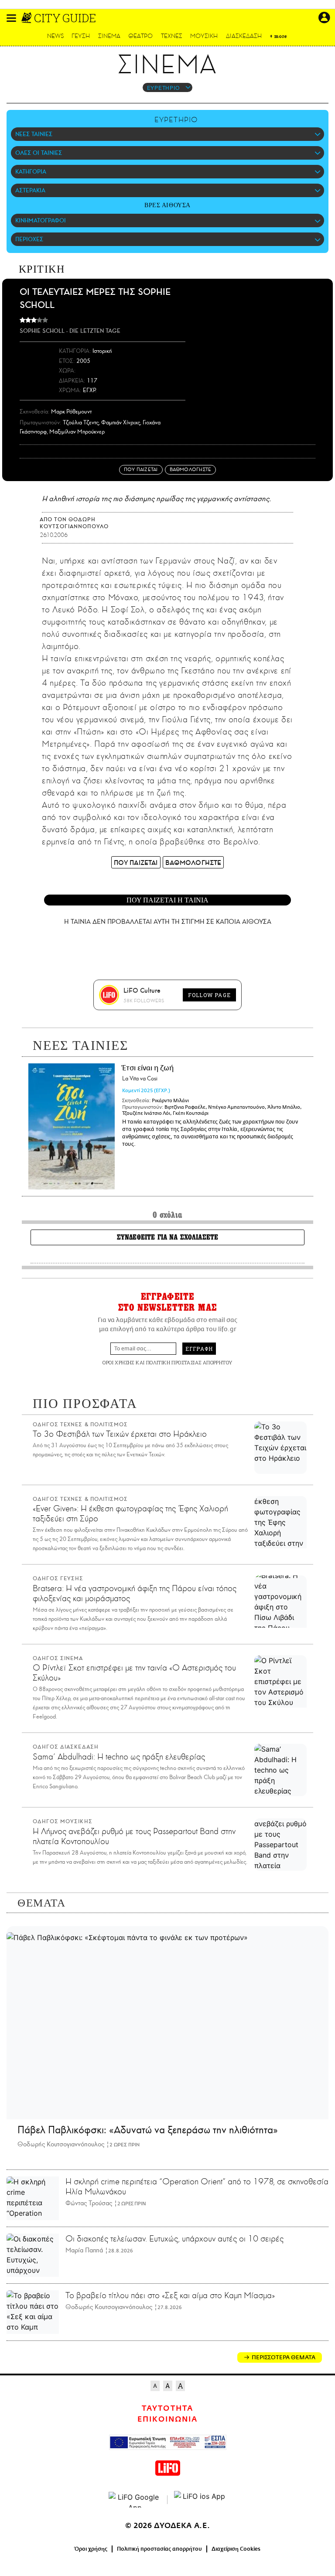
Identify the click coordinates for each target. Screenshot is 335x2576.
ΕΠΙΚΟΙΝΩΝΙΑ (167, 2419)
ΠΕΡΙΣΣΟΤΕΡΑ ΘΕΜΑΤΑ (284, 2357)
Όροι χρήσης (91, 2549)
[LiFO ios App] (200, 2500)
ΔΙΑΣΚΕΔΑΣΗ (244, 36)
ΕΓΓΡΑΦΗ (199, 1349)
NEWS (56, 36)
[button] (11, 18)
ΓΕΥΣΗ (81, 36)
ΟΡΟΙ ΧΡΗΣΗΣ (118, 1362)
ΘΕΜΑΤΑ (41, 1903)
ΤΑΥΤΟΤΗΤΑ (167, 2409)
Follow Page (209, 995)
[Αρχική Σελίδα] (27, 18)
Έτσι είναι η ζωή (148, 1073)
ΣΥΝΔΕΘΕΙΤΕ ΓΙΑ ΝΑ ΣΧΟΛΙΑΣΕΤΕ (167, 1237)
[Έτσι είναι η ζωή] (72, 1126)
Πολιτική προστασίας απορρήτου (159, 2549)
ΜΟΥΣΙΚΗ (204, 36)
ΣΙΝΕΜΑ (109, 36)
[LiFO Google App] (135, 2500)
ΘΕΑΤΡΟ (140, 36)
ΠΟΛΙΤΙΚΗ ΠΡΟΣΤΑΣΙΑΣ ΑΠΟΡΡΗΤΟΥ (189, 1362)
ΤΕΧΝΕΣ (172, 36)
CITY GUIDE (65, 18)
